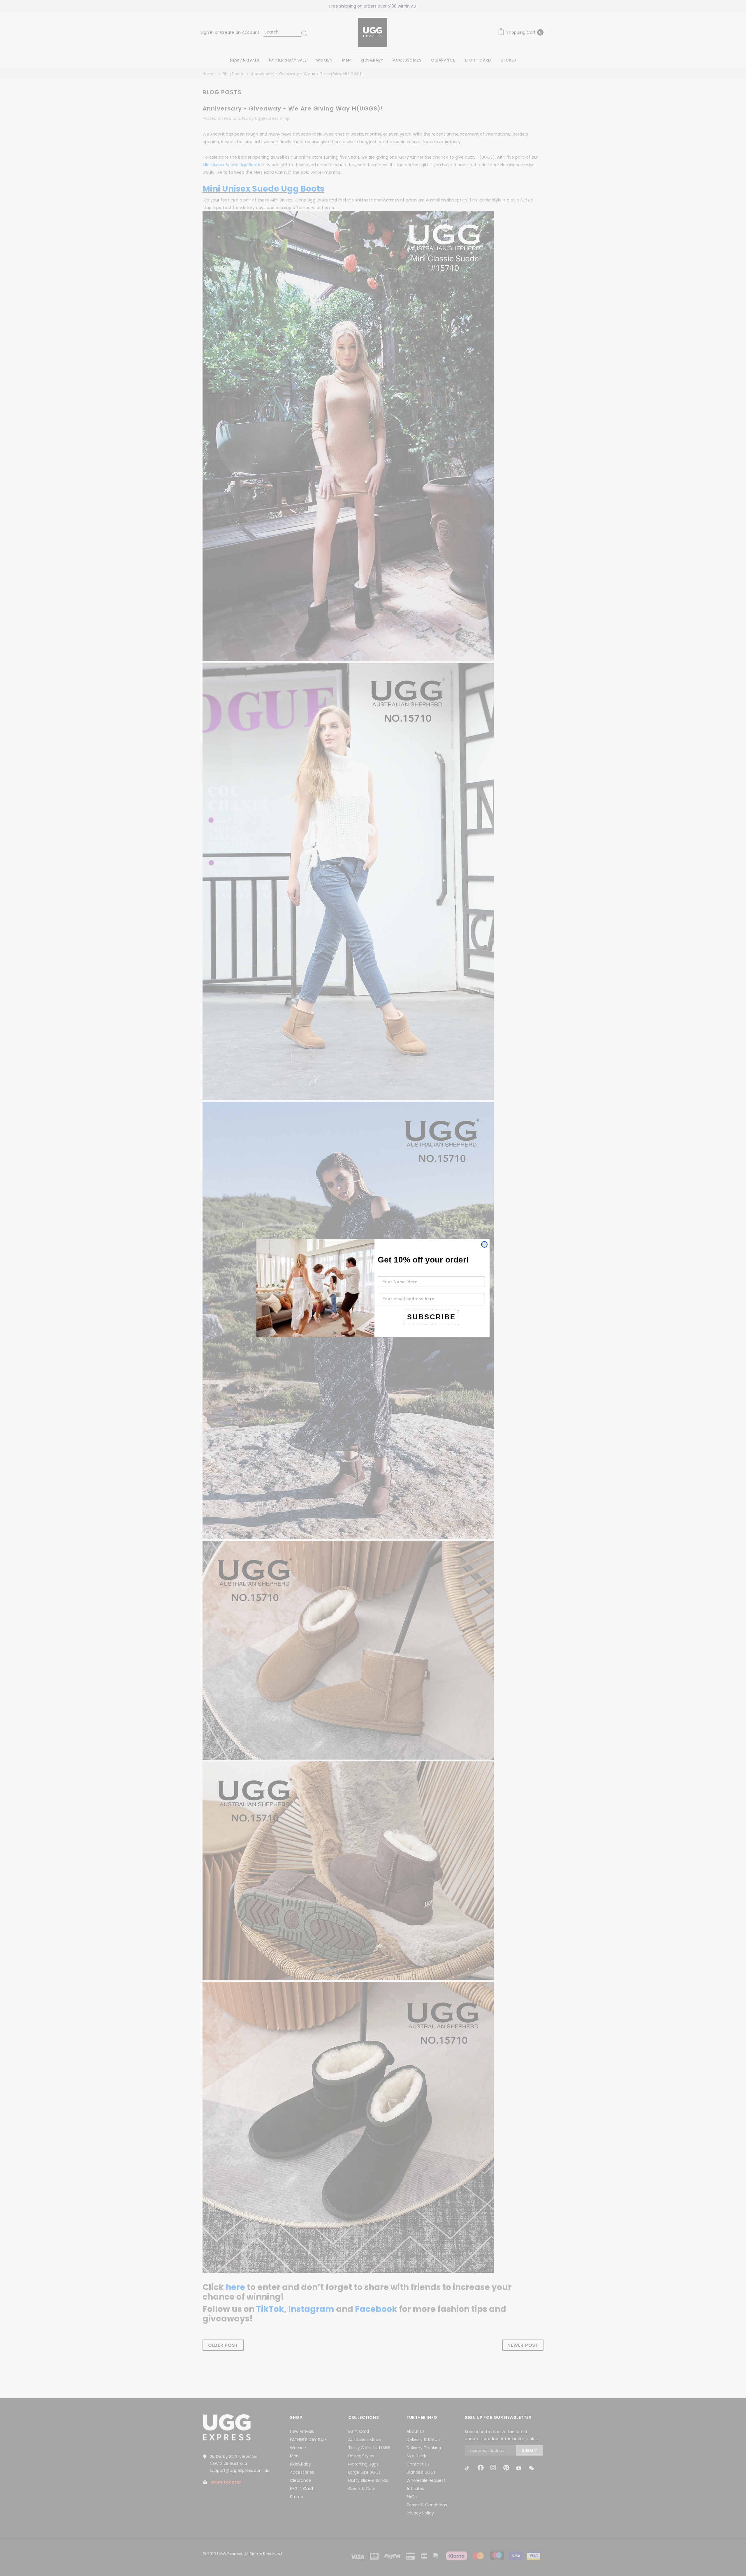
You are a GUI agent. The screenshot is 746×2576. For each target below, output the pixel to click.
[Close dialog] (484, 1244)
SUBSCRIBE (431, 1317)
